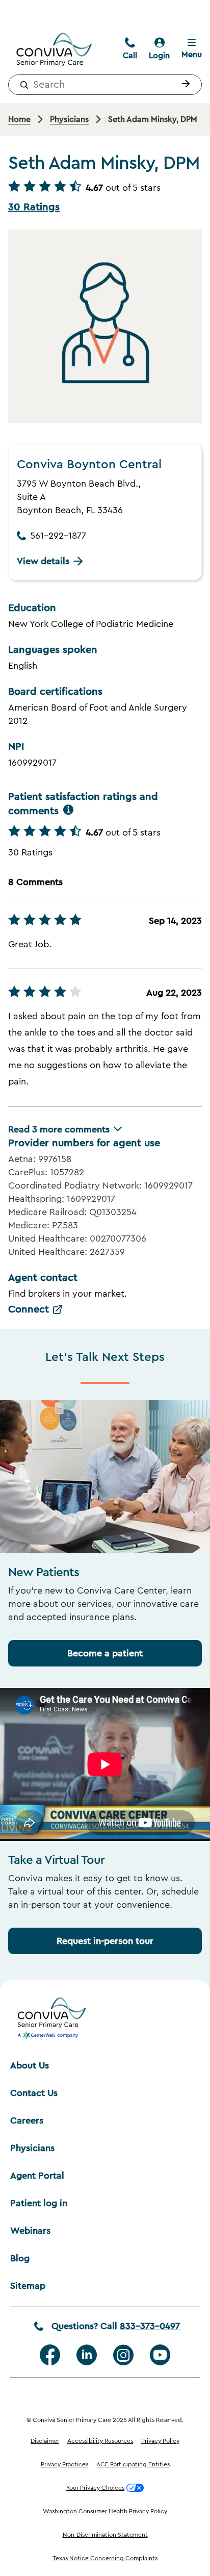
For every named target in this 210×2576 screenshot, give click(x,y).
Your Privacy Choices (95, 2488)
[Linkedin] (87, 2355)
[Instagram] (123, 2355)
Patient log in (39, 2203)
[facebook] (50, 2355)
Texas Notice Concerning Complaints (105, 2558)
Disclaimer (45, 2441)
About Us (30, 2065)
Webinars (30, 2231)
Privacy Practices (64, 2464)
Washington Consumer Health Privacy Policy (105, 2511)
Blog (20, 2258)
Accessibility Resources (100, 2441)
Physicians (32, 2148)
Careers (27, 2120)
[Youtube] (160, 2355)
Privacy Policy (160, 2441)
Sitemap (28, 2286)
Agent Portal (37, 2176)
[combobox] (105, 85)
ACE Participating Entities (133, 2464)
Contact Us (34, 2093)
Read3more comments (59, 1129)
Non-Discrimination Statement (105, 2535)
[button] (183, 85)
